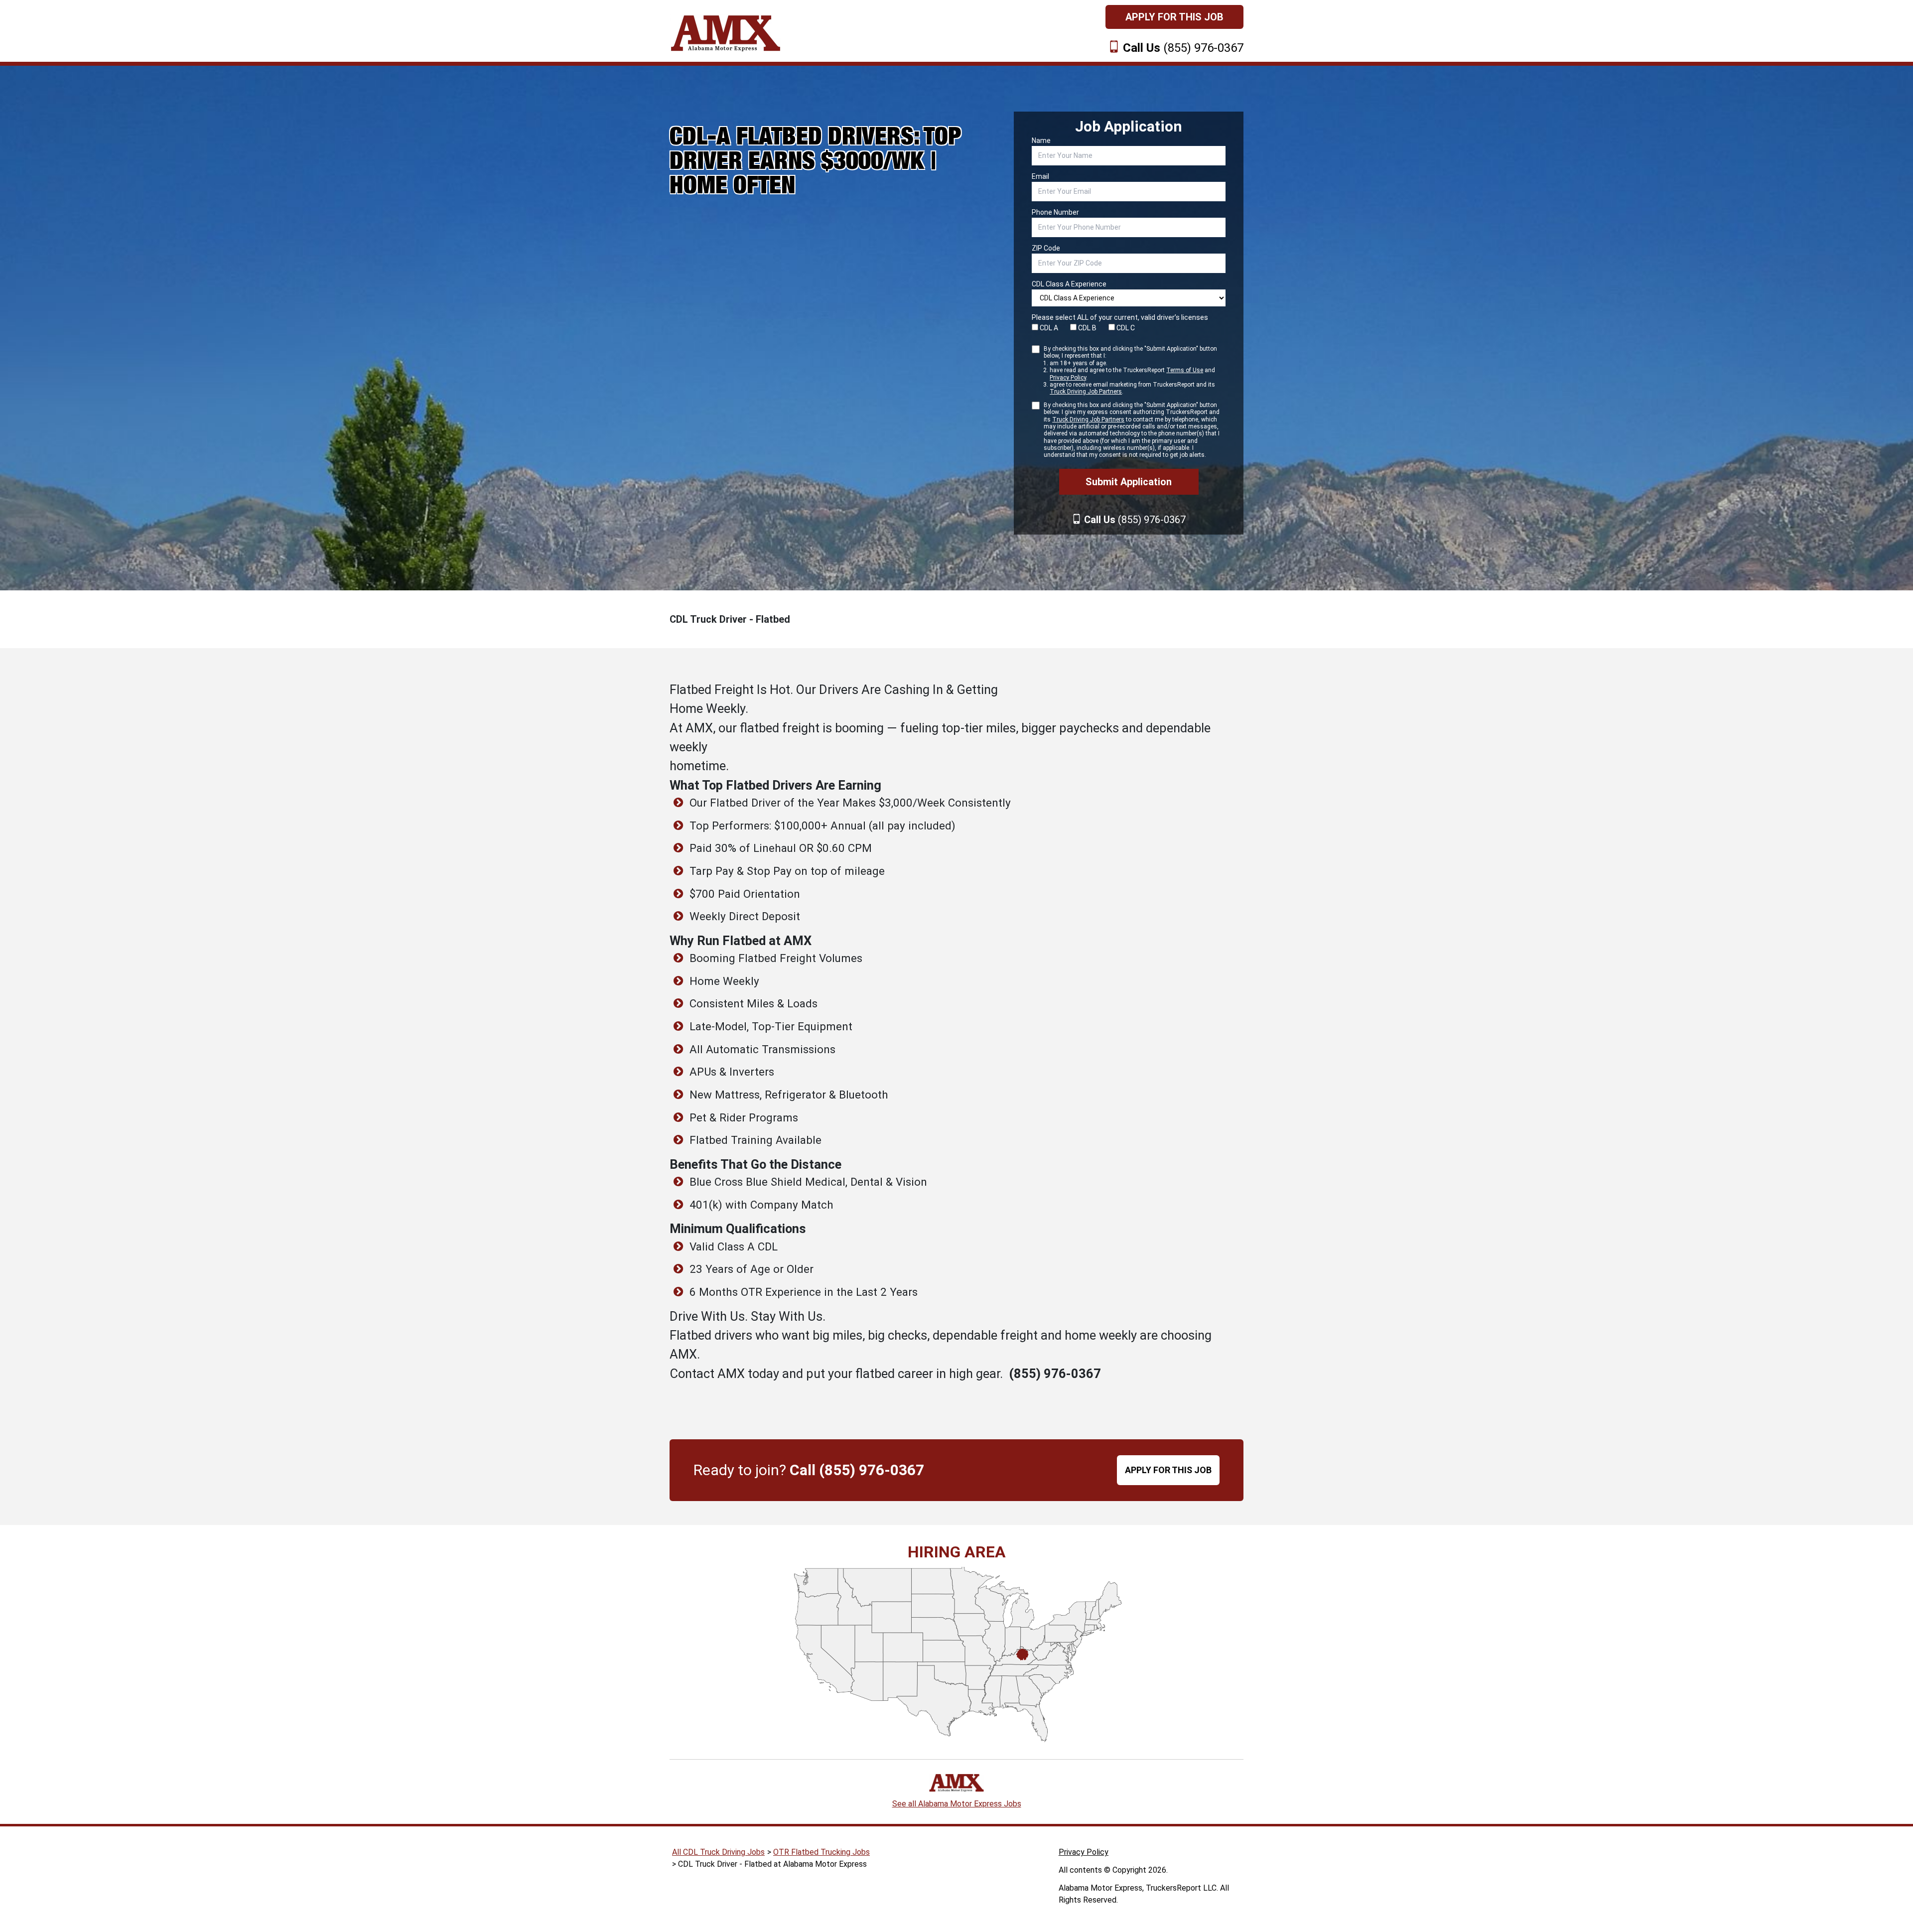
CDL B (1087, 328)
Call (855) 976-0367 (857, 1470)
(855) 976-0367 (1183, 48)
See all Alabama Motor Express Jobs (957, 1804)
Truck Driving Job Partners (1086, 392)
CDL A (1048, 328)
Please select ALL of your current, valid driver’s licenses (1120, 317)
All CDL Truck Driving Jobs (718, 1852)
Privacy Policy (1068, 378)
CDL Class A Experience (1069, 284)
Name (1041, 140)
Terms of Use (1185, 370)
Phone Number (1055, 212)
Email (1040, 176)
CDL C (1125, 328)
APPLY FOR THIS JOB (1168, 1470)
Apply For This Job (1174, 17)
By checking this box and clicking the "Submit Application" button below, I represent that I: (1130, 370)
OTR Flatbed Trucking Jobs (821, 1852)
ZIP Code (1046, 248)
